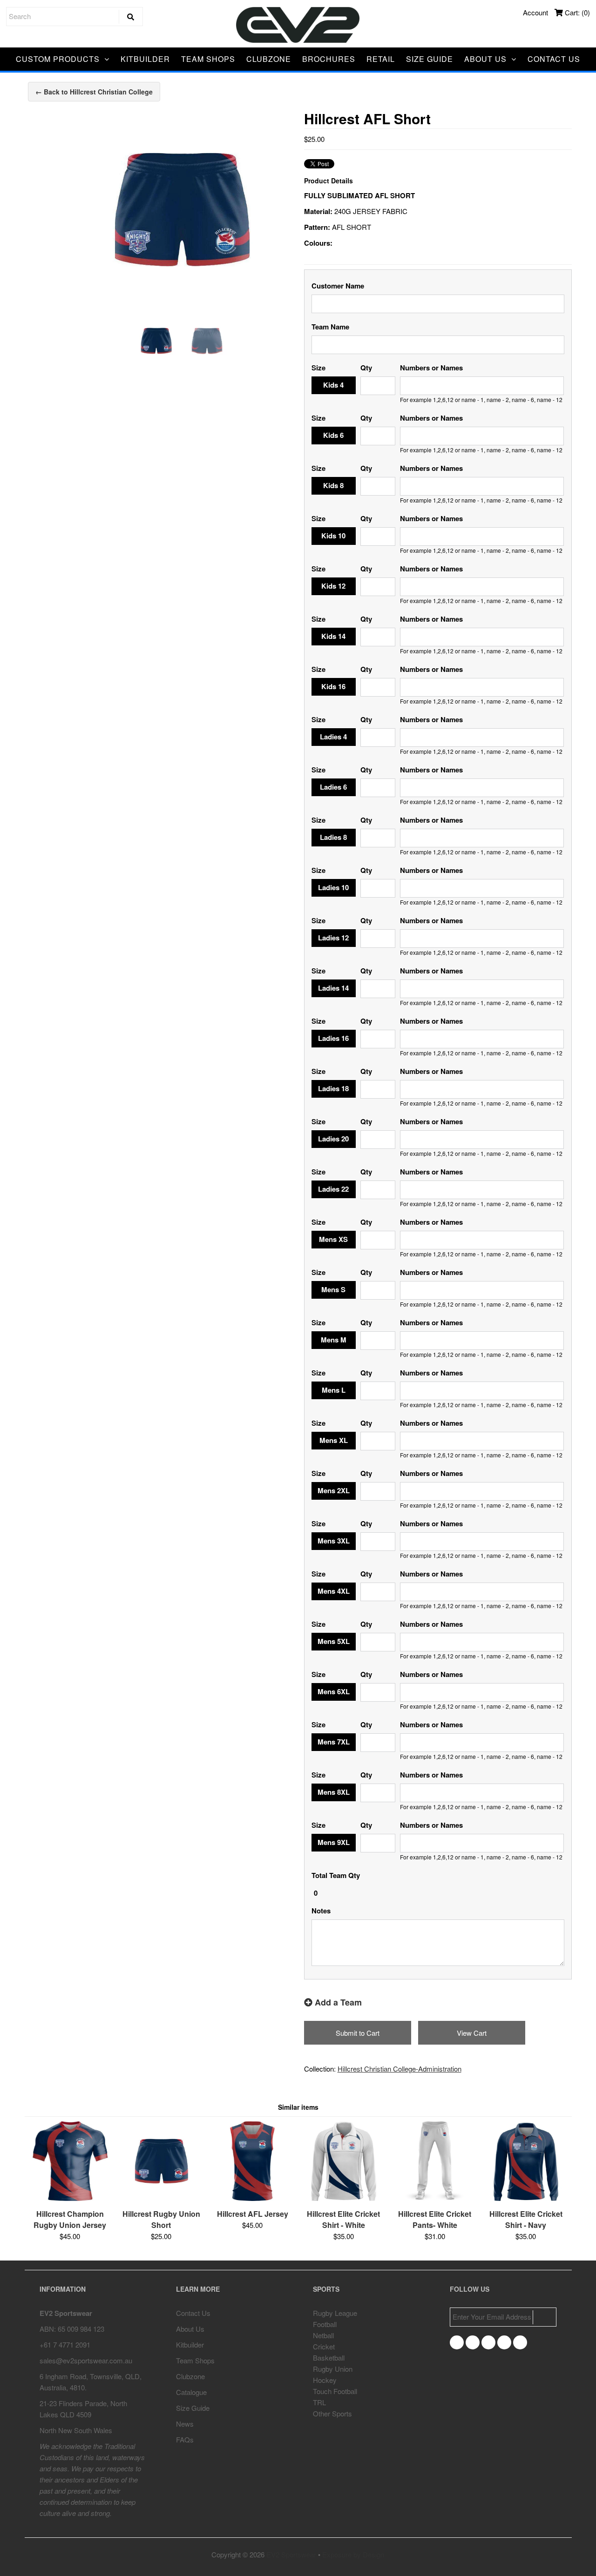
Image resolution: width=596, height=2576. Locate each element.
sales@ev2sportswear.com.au (86, 2360)
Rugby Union (333, 2369)
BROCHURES (329, 59)
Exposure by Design (353, 2554)
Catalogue (191, 2392)
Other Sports (332, 2413)
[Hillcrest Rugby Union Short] (161, 2198)
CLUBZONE (269, 59)
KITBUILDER (145, 59)
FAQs (185, 2439)
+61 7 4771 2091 (65, 2345)
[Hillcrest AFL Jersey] (252, 2198)
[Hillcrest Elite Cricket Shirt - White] (343, 2198)
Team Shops (195, 2360)
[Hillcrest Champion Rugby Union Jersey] (70, 2198)
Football (325, 2324)
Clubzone (190, 2376)
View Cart (472, 2033)
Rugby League (335, 2313)
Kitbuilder (190, 2345)
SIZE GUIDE (430, 59)
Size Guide (193, 2408)
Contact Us (193, 2313)
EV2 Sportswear (291, 2554)
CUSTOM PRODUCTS (58, 59)
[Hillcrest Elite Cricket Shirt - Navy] (526, 2198)
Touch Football (335, 2391)
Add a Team (337, 2002)
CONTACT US (554, 59)
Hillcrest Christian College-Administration (400, 2069)
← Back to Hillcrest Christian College (94, 92)
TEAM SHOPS (208, 59)
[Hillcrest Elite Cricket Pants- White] (435, 2198)
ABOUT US (485, 59)
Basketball (329, 2358)
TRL (319, 2402)
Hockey (325, 2380)
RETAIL (381, 59)
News (185, 2424)
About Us (190, 2329)
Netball (323, 2335)
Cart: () (576, 12)
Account (535, 12)
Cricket (324, 2346)
